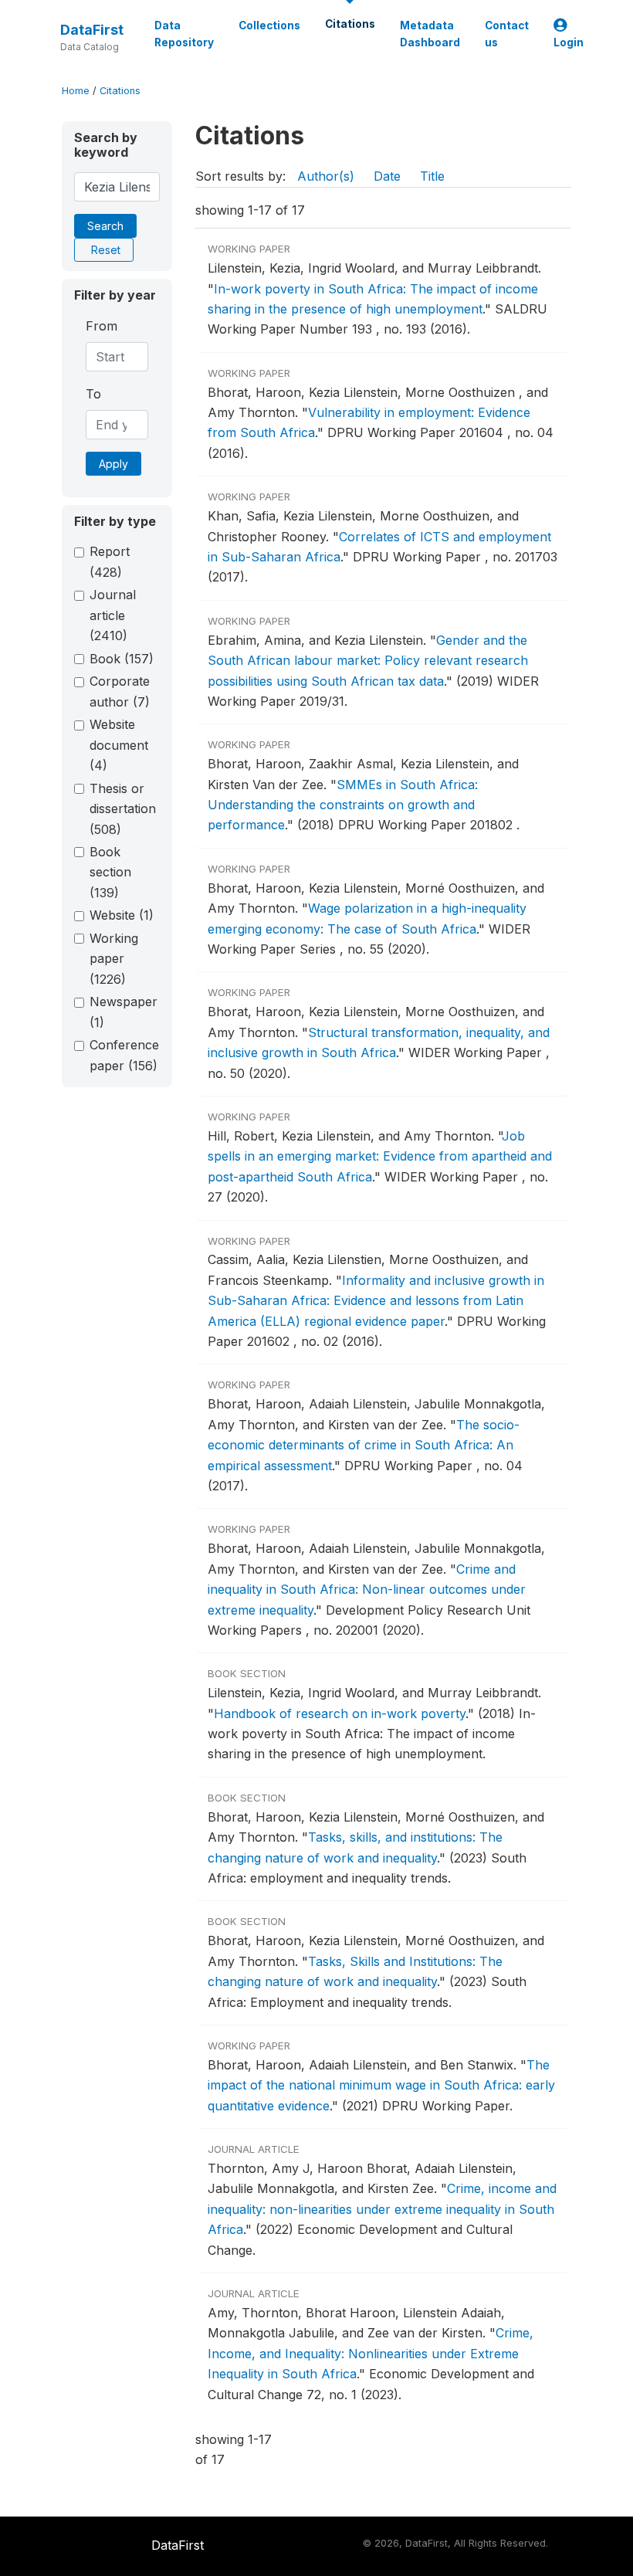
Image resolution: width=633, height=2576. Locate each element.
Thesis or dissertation (123, 809)
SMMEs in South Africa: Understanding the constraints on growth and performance (343, 805)
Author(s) (326, 176)
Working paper (114, 959)
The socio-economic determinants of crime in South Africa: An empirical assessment (364, 1445)
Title (432, 176)
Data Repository (184, 34)
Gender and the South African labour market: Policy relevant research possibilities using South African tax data (368, 661)
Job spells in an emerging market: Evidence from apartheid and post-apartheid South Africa (380, 1156)
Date (387, 176)
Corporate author (120, 691)
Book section (110, 872)
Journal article (113, 615)
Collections (269, 25)
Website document (119, 745)
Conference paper (124, 1055)
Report (110, 561)
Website (122, 915)
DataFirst (92, 30)
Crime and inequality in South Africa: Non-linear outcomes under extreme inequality (367, 1590)
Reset (106, 250)
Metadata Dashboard (430, 34)
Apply (113, 464)
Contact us (507, 34)
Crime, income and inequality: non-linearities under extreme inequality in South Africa (382, 2209)
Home (76, 91)
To (93, 394)
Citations (350, 24)
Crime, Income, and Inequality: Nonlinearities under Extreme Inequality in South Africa (371, 2353)
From (102, 326)
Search (105, 226)
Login (569, 42)
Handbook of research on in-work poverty (340, 1713)
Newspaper (124, 1012)
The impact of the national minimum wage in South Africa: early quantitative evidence (381, 2085)
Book (122, 659)
